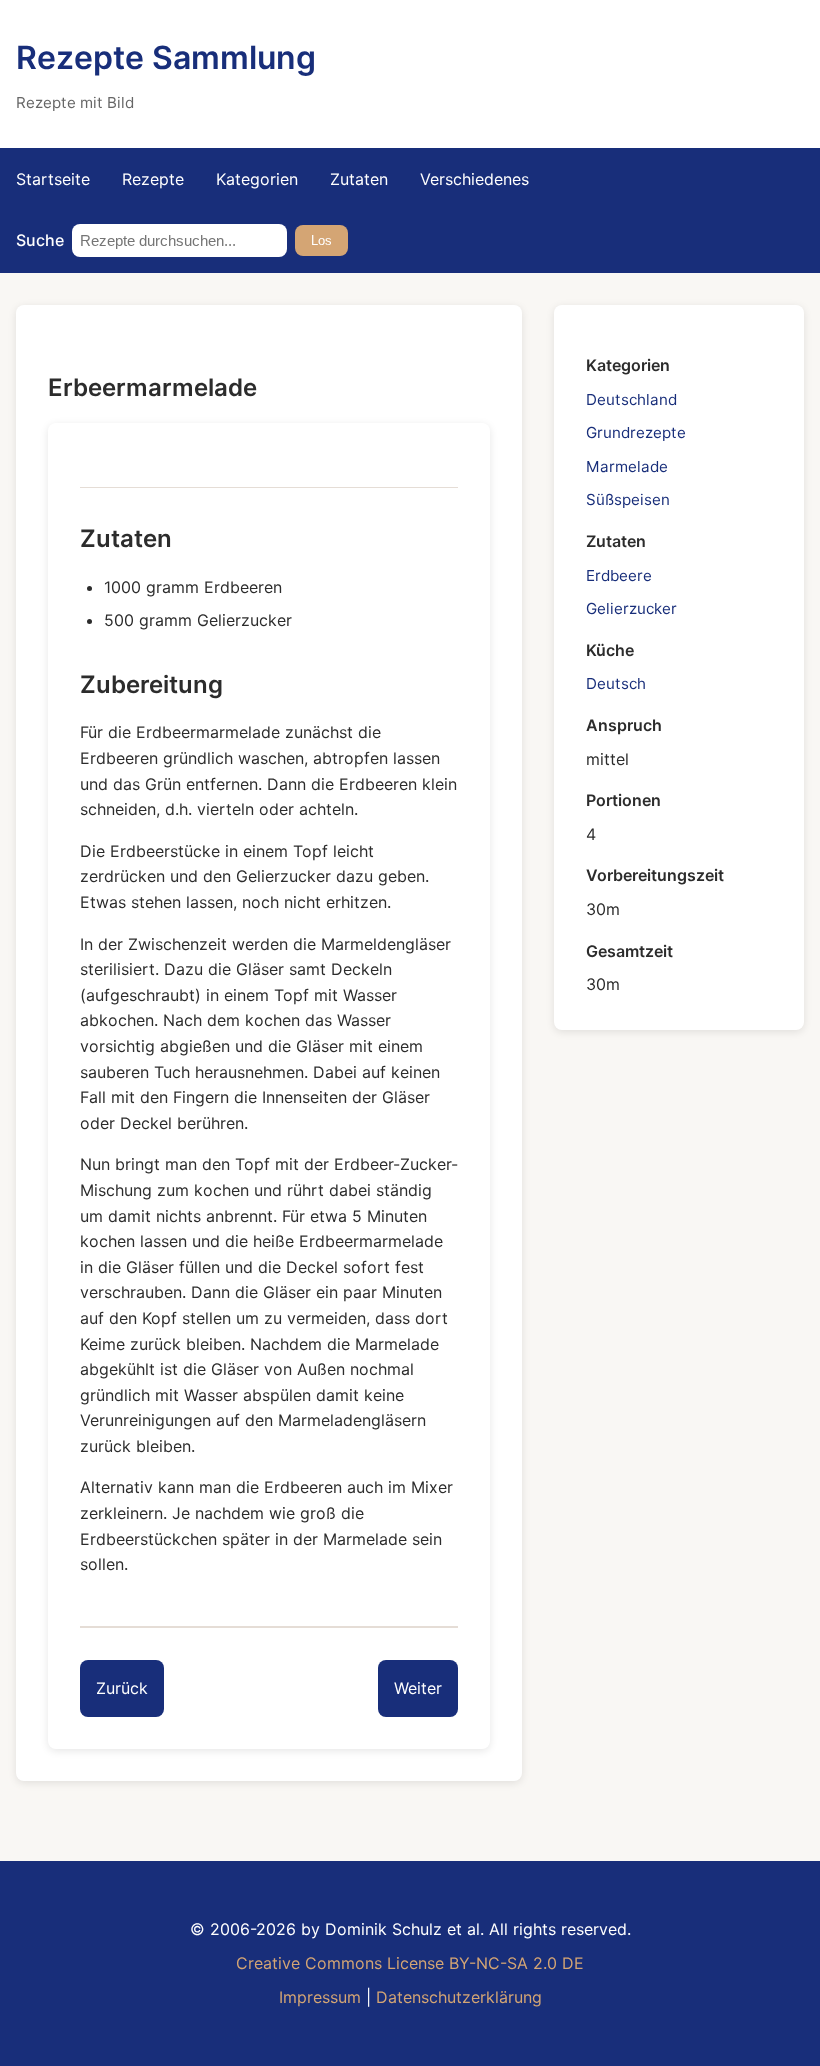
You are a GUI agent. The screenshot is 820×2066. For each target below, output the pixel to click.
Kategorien (257, 179)
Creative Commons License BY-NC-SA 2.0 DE (410, 1963)
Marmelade (627, 466)
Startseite (53, 179)
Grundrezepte (636, 432)
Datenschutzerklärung (459, 1997)
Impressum (320, 1997)
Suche (40, 240)
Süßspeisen (628, 499)
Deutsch (616, 683)
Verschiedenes (474, 179)
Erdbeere (619, 575)
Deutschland (631, 399)
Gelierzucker (631, 608)
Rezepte (153, 179)
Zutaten (359, 179)
